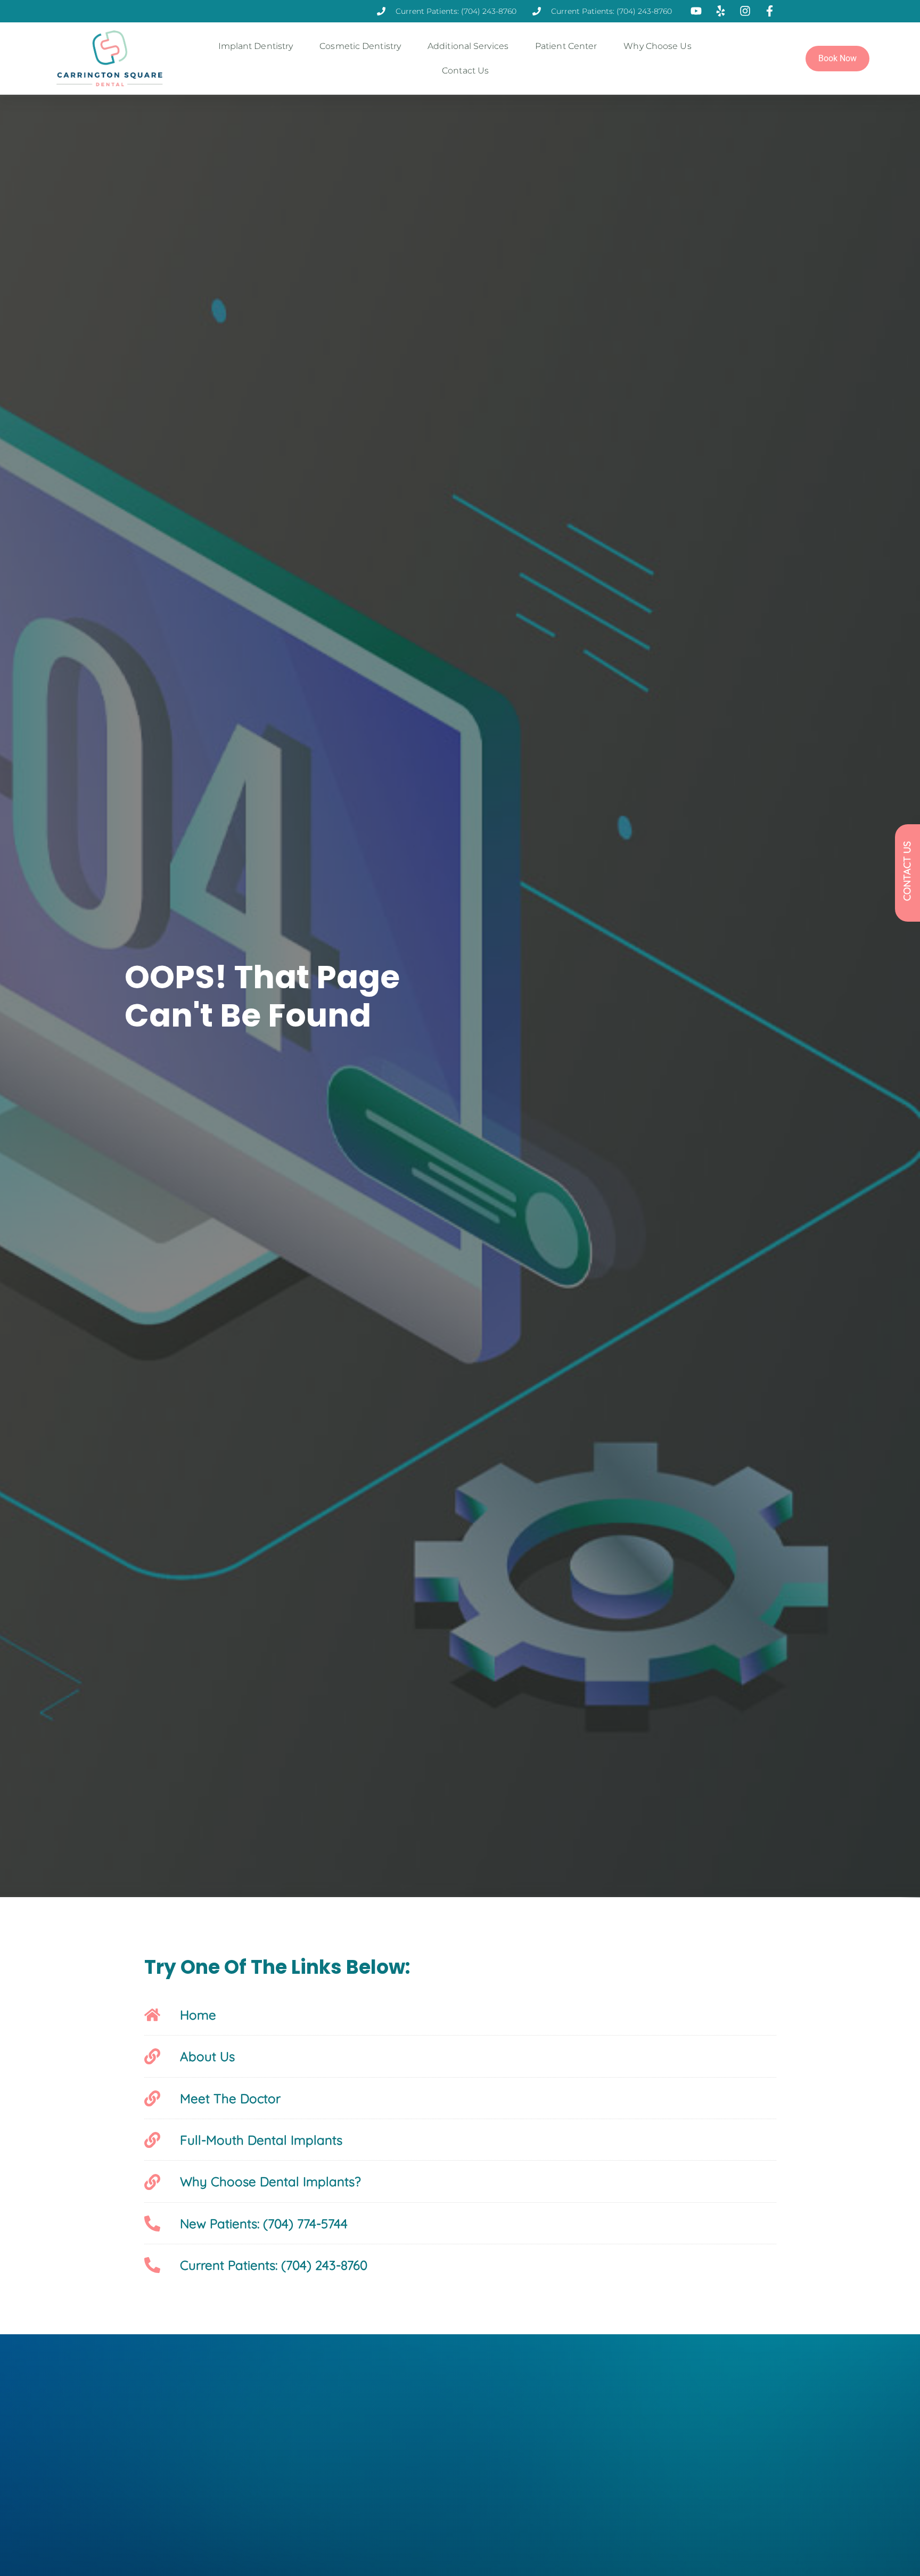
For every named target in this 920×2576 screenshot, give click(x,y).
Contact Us (465, 71)
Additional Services (468, 46)
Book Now (837, 58)
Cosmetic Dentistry (360, 46)
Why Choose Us (657, 46)
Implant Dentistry (256, 46)
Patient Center (566, 46)
